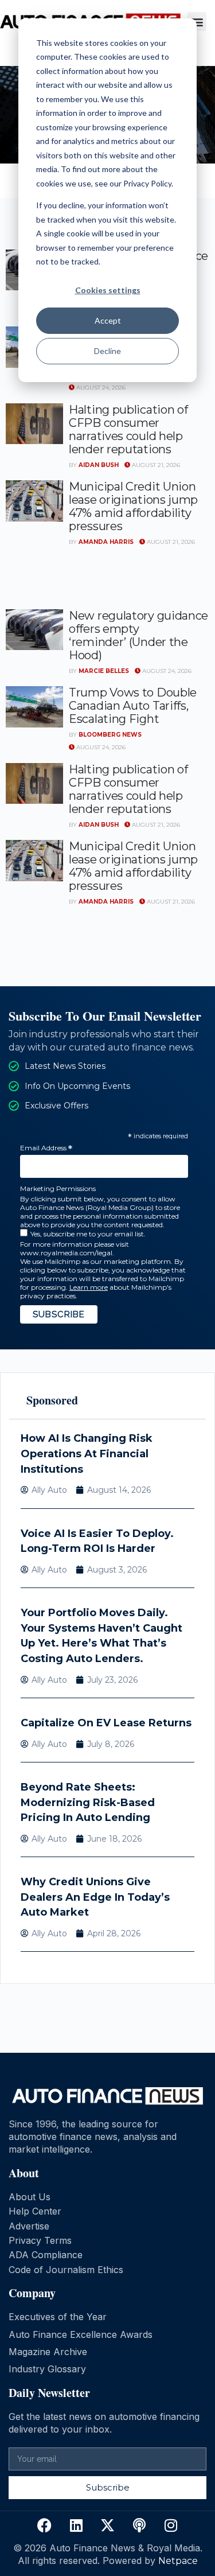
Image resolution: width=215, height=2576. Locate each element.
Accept (108, 320)
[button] (197, 22)
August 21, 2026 (155, 465)
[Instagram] (171, 2526)
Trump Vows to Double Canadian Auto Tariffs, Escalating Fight (133, 706)
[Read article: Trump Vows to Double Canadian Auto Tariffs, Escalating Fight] (34, 707)
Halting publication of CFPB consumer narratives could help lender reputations (128, 429)
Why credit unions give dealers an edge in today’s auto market (95, 1897)
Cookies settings (108, 290)
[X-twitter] (108, 2526)
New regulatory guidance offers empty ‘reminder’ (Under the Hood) (138, 635)
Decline (107, 351)
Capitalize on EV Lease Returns (106, 1723)
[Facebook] (45, 2526)
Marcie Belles (104, 671)
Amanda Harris (106, 542)
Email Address (46, 1148)
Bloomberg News (110, 735)
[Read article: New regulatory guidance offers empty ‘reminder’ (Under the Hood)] (34, 630)
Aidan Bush (99, 465)
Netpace (178, 2561)
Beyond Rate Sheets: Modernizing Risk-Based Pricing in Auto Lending (88, 1802)
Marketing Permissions (58, 1188)
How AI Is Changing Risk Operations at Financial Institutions (87, 1454)
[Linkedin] (76, 2526)
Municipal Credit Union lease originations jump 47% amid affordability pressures (133, 506)
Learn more (89, 1287)
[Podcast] (139, 2526)
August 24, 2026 (100, 388)
